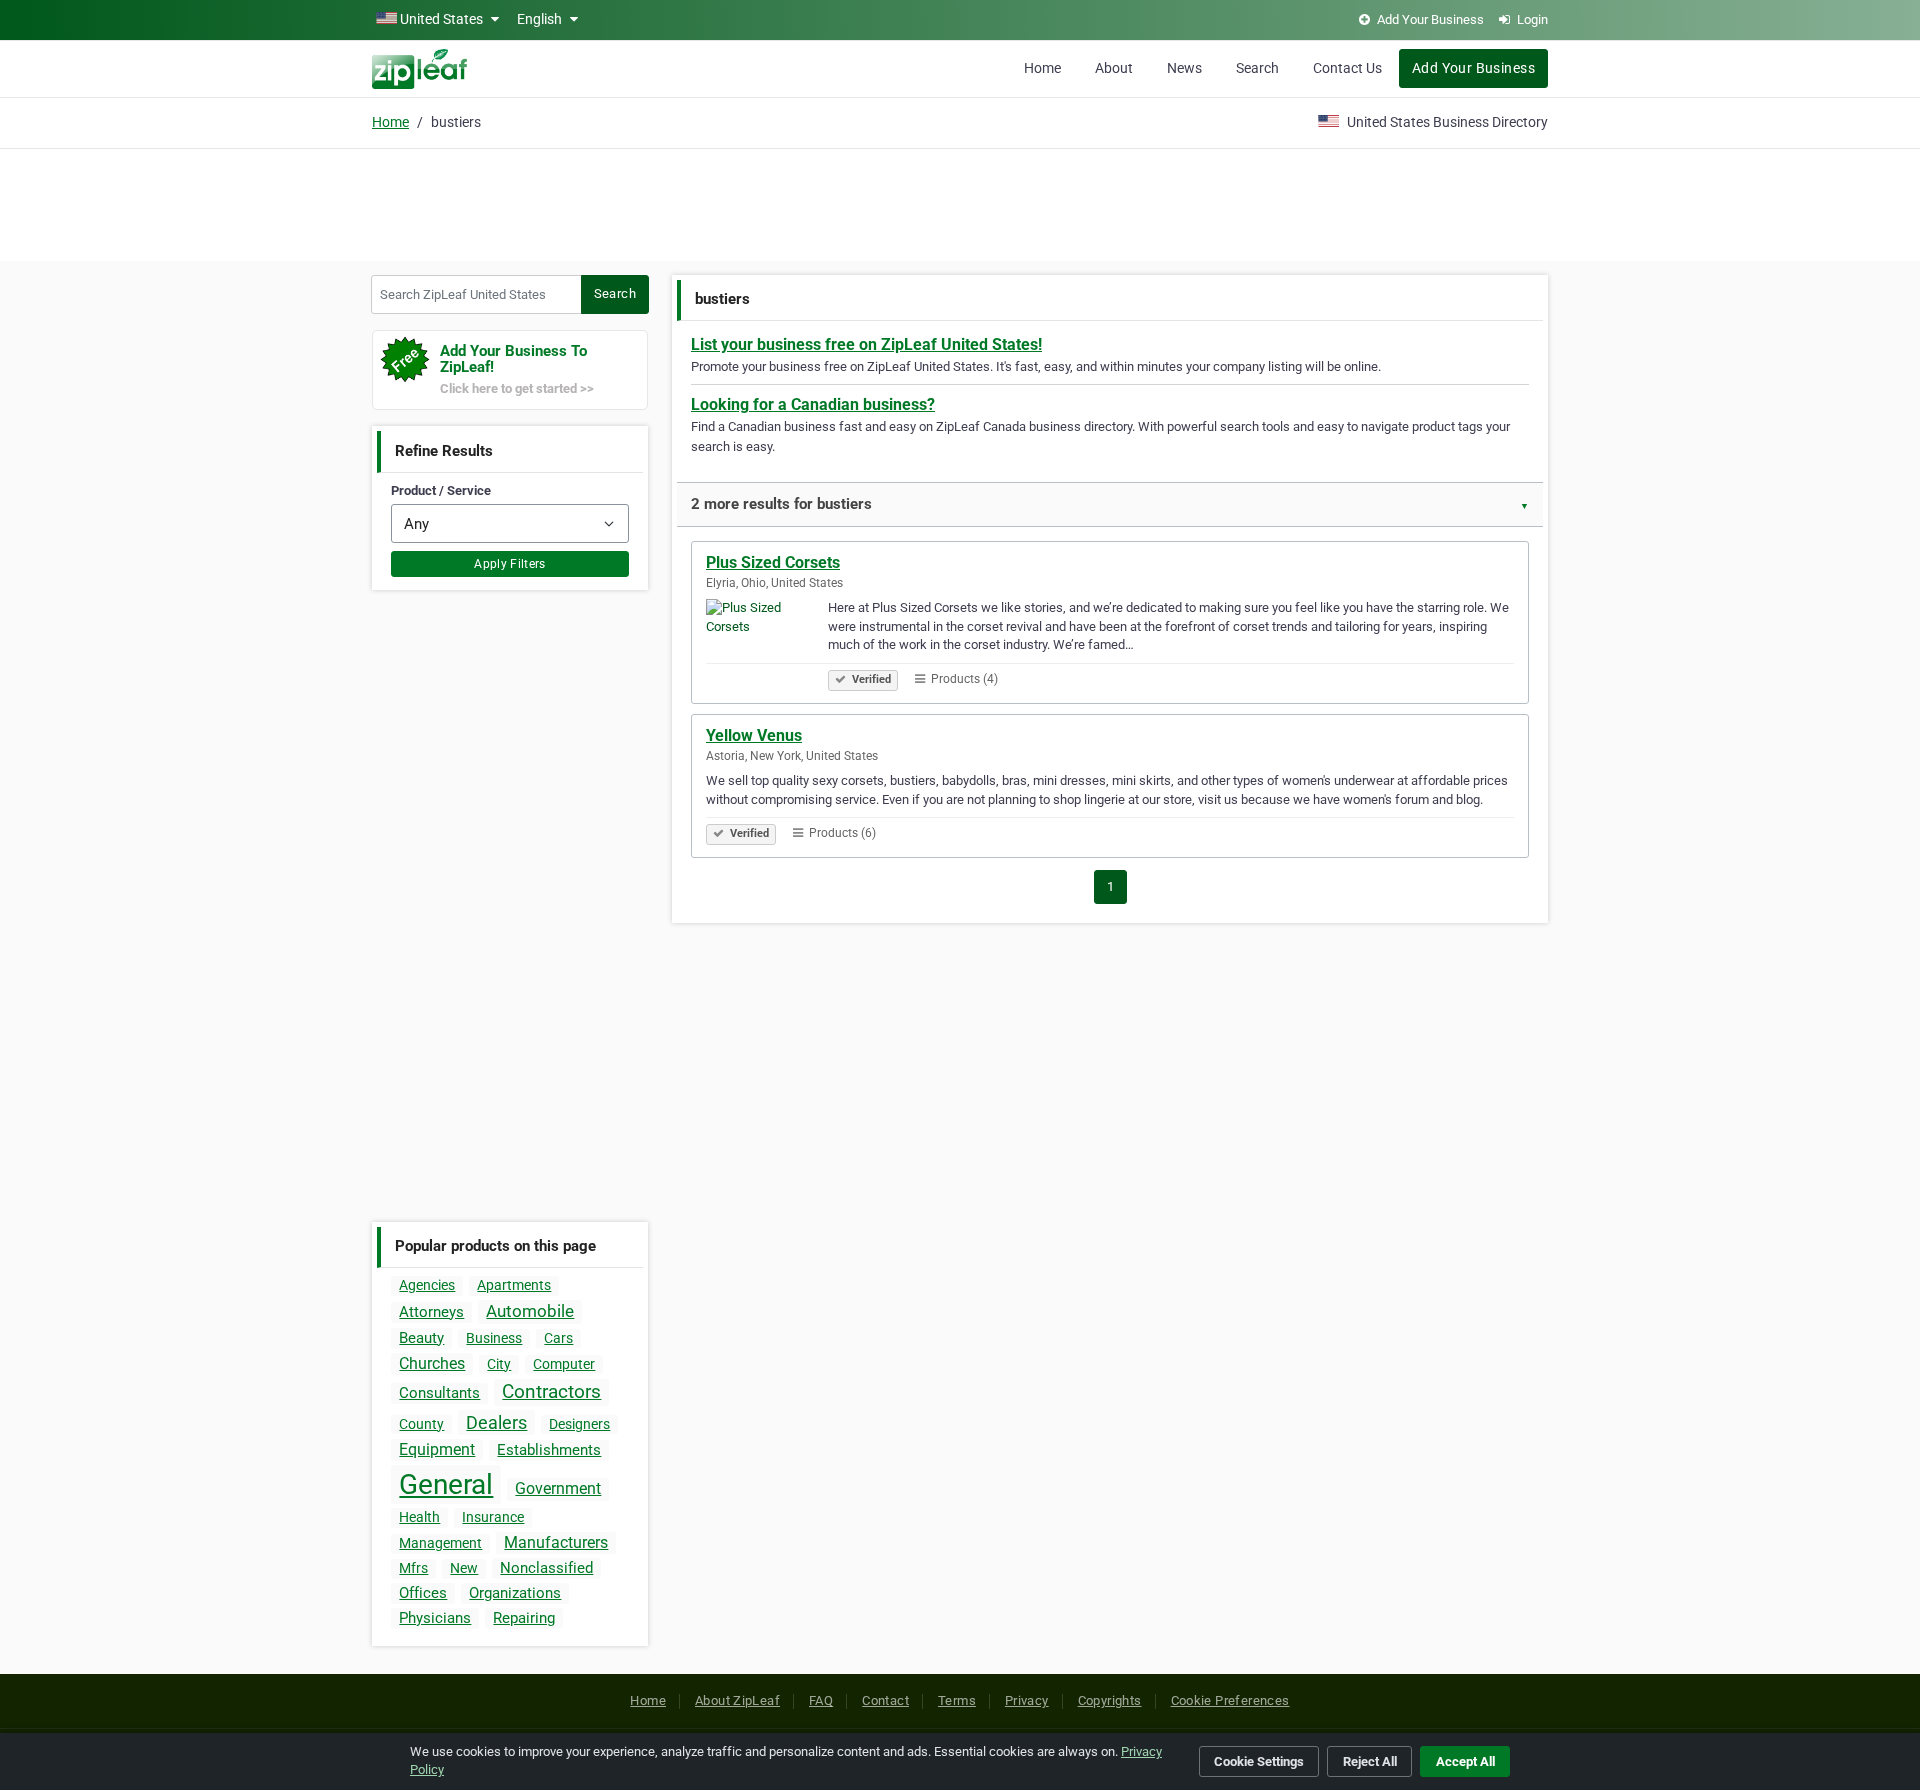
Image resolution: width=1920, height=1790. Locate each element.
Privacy (1027, 1700)
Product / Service (441, 490)
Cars (558, 1338)
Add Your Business (1473, 68)
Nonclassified (546, 1568)
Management (440, 1543)
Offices (423, 1593)
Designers (579, 1424)
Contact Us (1347, 68)
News (1184, 68)
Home (1042, 68)
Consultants (439, 1393)
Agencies (427, 1285)
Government (558, 1488)
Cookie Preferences (1230, 1700)
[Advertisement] (960, 202)
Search (1257, 68)
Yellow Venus (754, 735)
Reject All (1370, 1761)
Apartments (514, 1285)
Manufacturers (556, 1542)
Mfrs (413, 1568)
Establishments (549, 1450)
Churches (432, 1363)
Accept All (1465, 1761)
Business (494, 1338)
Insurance (493, 1517)
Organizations (515, 1593)
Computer (564, 1364)
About (1114, 68)
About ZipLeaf (737, 1700)
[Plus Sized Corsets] (767, 642)
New (464, 1568)
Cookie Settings (1259, 1761)
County (421, 1424)
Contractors (551, 1391)
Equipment (437, 1449)
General (446, 1484)
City (499, 1364)
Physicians (435, 1618)
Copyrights (1110, 1700)
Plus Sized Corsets (773, 562)
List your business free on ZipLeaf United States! (866, 344)
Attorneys (431, 1312)
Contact (885, 1700)
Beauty (421, 1338)
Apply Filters (510, 564)
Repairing (524, 1618)
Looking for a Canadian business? (813, 404)
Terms (957, 1700)
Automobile (530, 1311)
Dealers (496, 1422)
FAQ (821, 1700)
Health (419, 1517)
